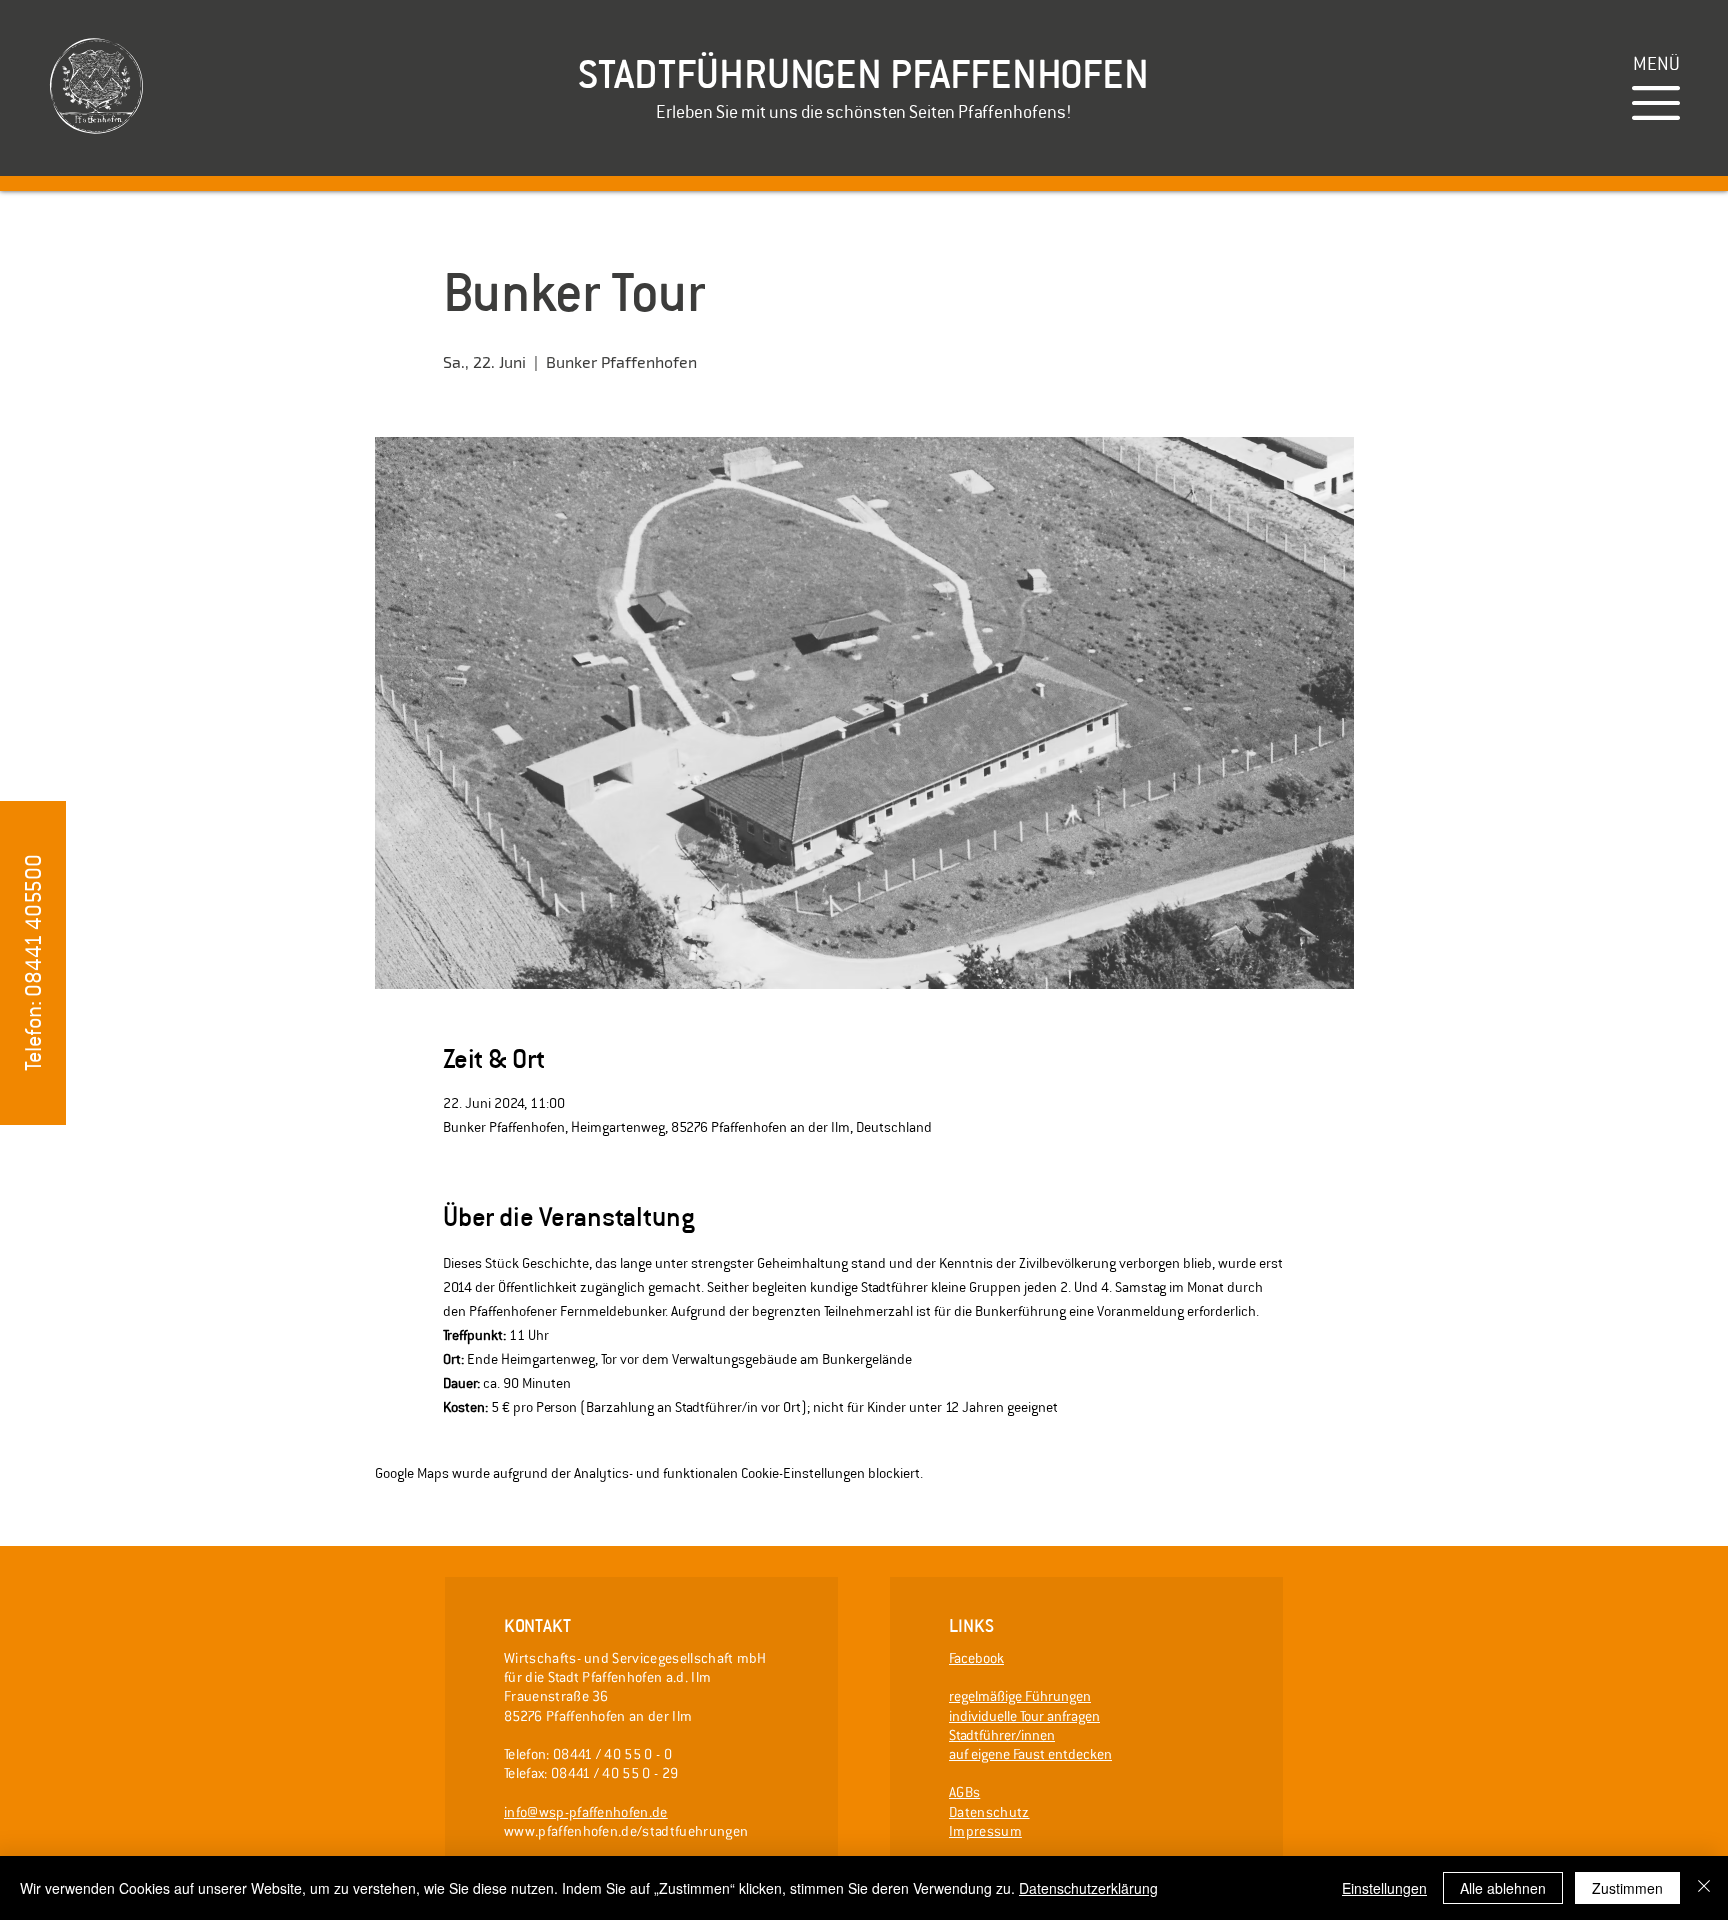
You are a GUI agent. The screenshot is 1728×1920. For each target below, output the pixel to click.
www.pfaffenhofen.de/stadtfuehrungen (626, 1831)
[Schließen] (1704, 1888)
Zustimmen (1627, 1888)
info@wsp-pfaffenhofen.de (586, 1812)
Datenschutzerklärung (1088, 1888)
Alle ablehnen (1503, 1888)
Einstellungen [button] (1384, 1888)
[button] (1656, 63)
